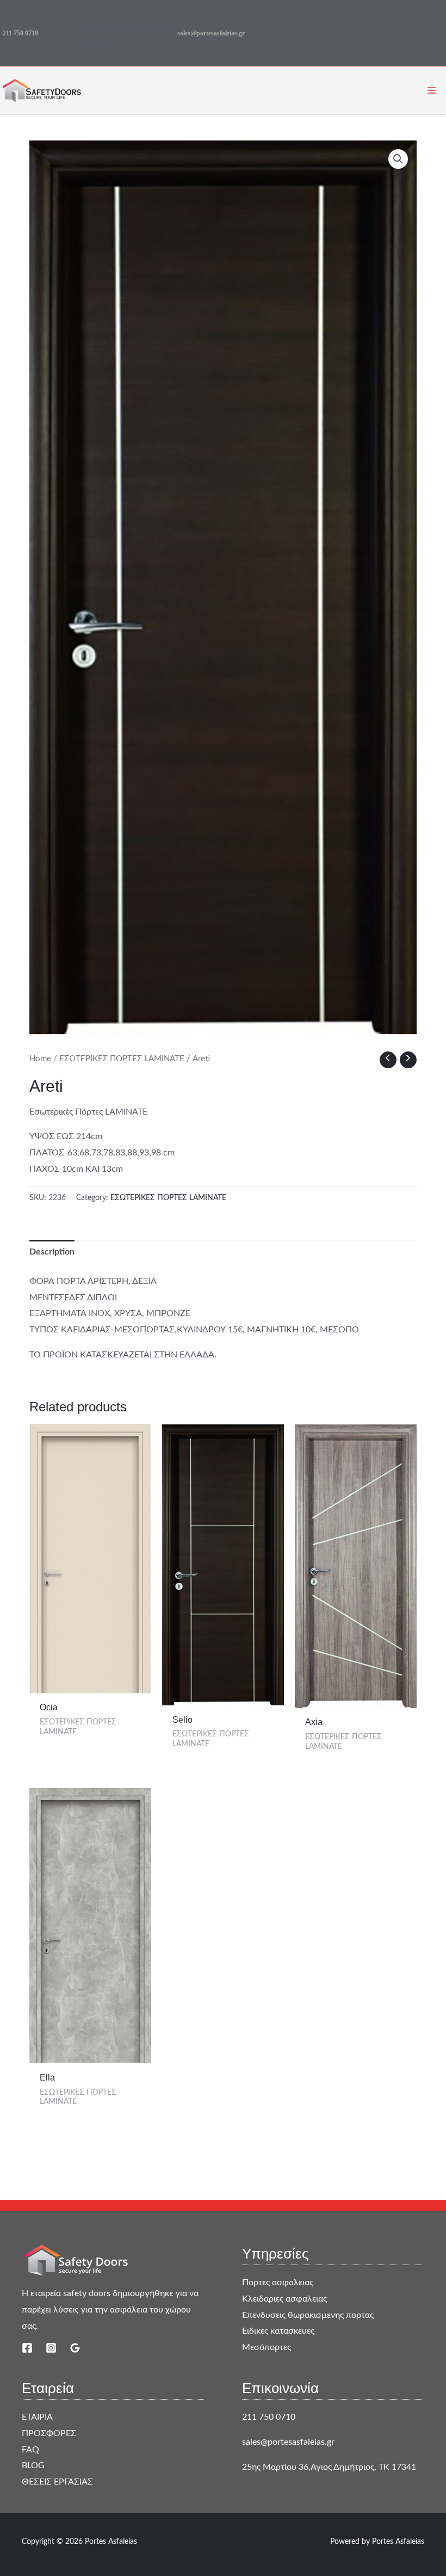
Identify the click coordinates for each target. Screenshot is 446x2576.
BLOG (33, 2465)
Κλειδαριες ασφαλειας (284, 2299)
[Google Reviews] (75, 2348)
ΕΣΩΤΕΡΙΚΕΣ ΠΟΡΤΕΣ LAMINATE (122, 1059)
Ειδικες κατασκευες (278, 2331)
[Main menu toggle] (432, 90)
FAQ (30, 2450)
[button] (398, 159)
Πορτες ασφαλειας (278, 2283)
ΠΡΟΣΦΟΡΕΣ (49, 2433)
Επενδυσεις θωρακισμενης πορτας (308, 2315)
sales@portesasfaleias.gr (211, 33)
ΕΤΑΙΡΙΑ (37, 2417)
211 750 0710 (20, 33)
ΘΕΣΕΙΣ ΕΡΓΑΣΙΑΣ (57, 2482)
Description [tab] (52, 1252)
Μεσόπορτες (267, 2347)
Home (40, 1059)
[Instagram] (51, 2348)
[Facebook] (27, 2348)
